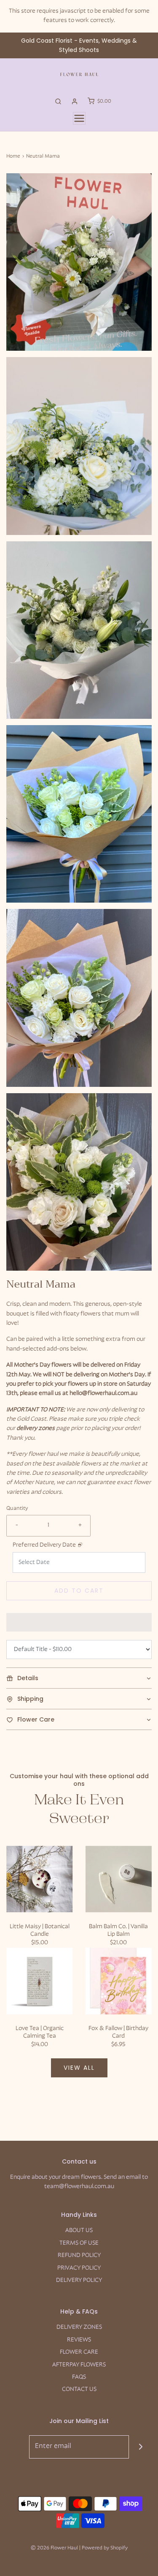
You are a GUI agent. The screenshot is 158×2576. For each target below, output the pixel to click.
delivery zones (36, 1429)
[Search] (58, 101)
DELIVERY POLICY (79, 2280)
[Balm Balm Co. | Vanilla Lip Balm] (119, 1879)
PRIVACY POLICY (79, 2268)
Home (13, 156)
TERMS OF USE (79, 2243)
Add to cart (79, 1591)
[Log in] (75, 101)
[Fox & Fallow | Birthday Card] (119, 1981)
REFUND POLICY (79, 2255)
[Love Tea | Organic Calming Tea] (40, 1981)
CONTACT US (79, 2389)
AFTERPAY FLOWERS (79, 2365)
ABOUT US (79, 2231)
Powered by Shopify (105, 2548)
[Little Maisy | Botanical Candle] (40, 1879)
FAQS (79, 2377)
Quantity (17, 1509)
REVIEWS (79, 2340)
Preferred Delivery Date (44, 1545)
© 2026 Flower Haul (54, 2548)
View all (79, 2068)
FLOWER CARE (79, 2352)
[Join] (141, 2447)
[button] (79, 262)
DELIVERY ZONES (79, 2327)
